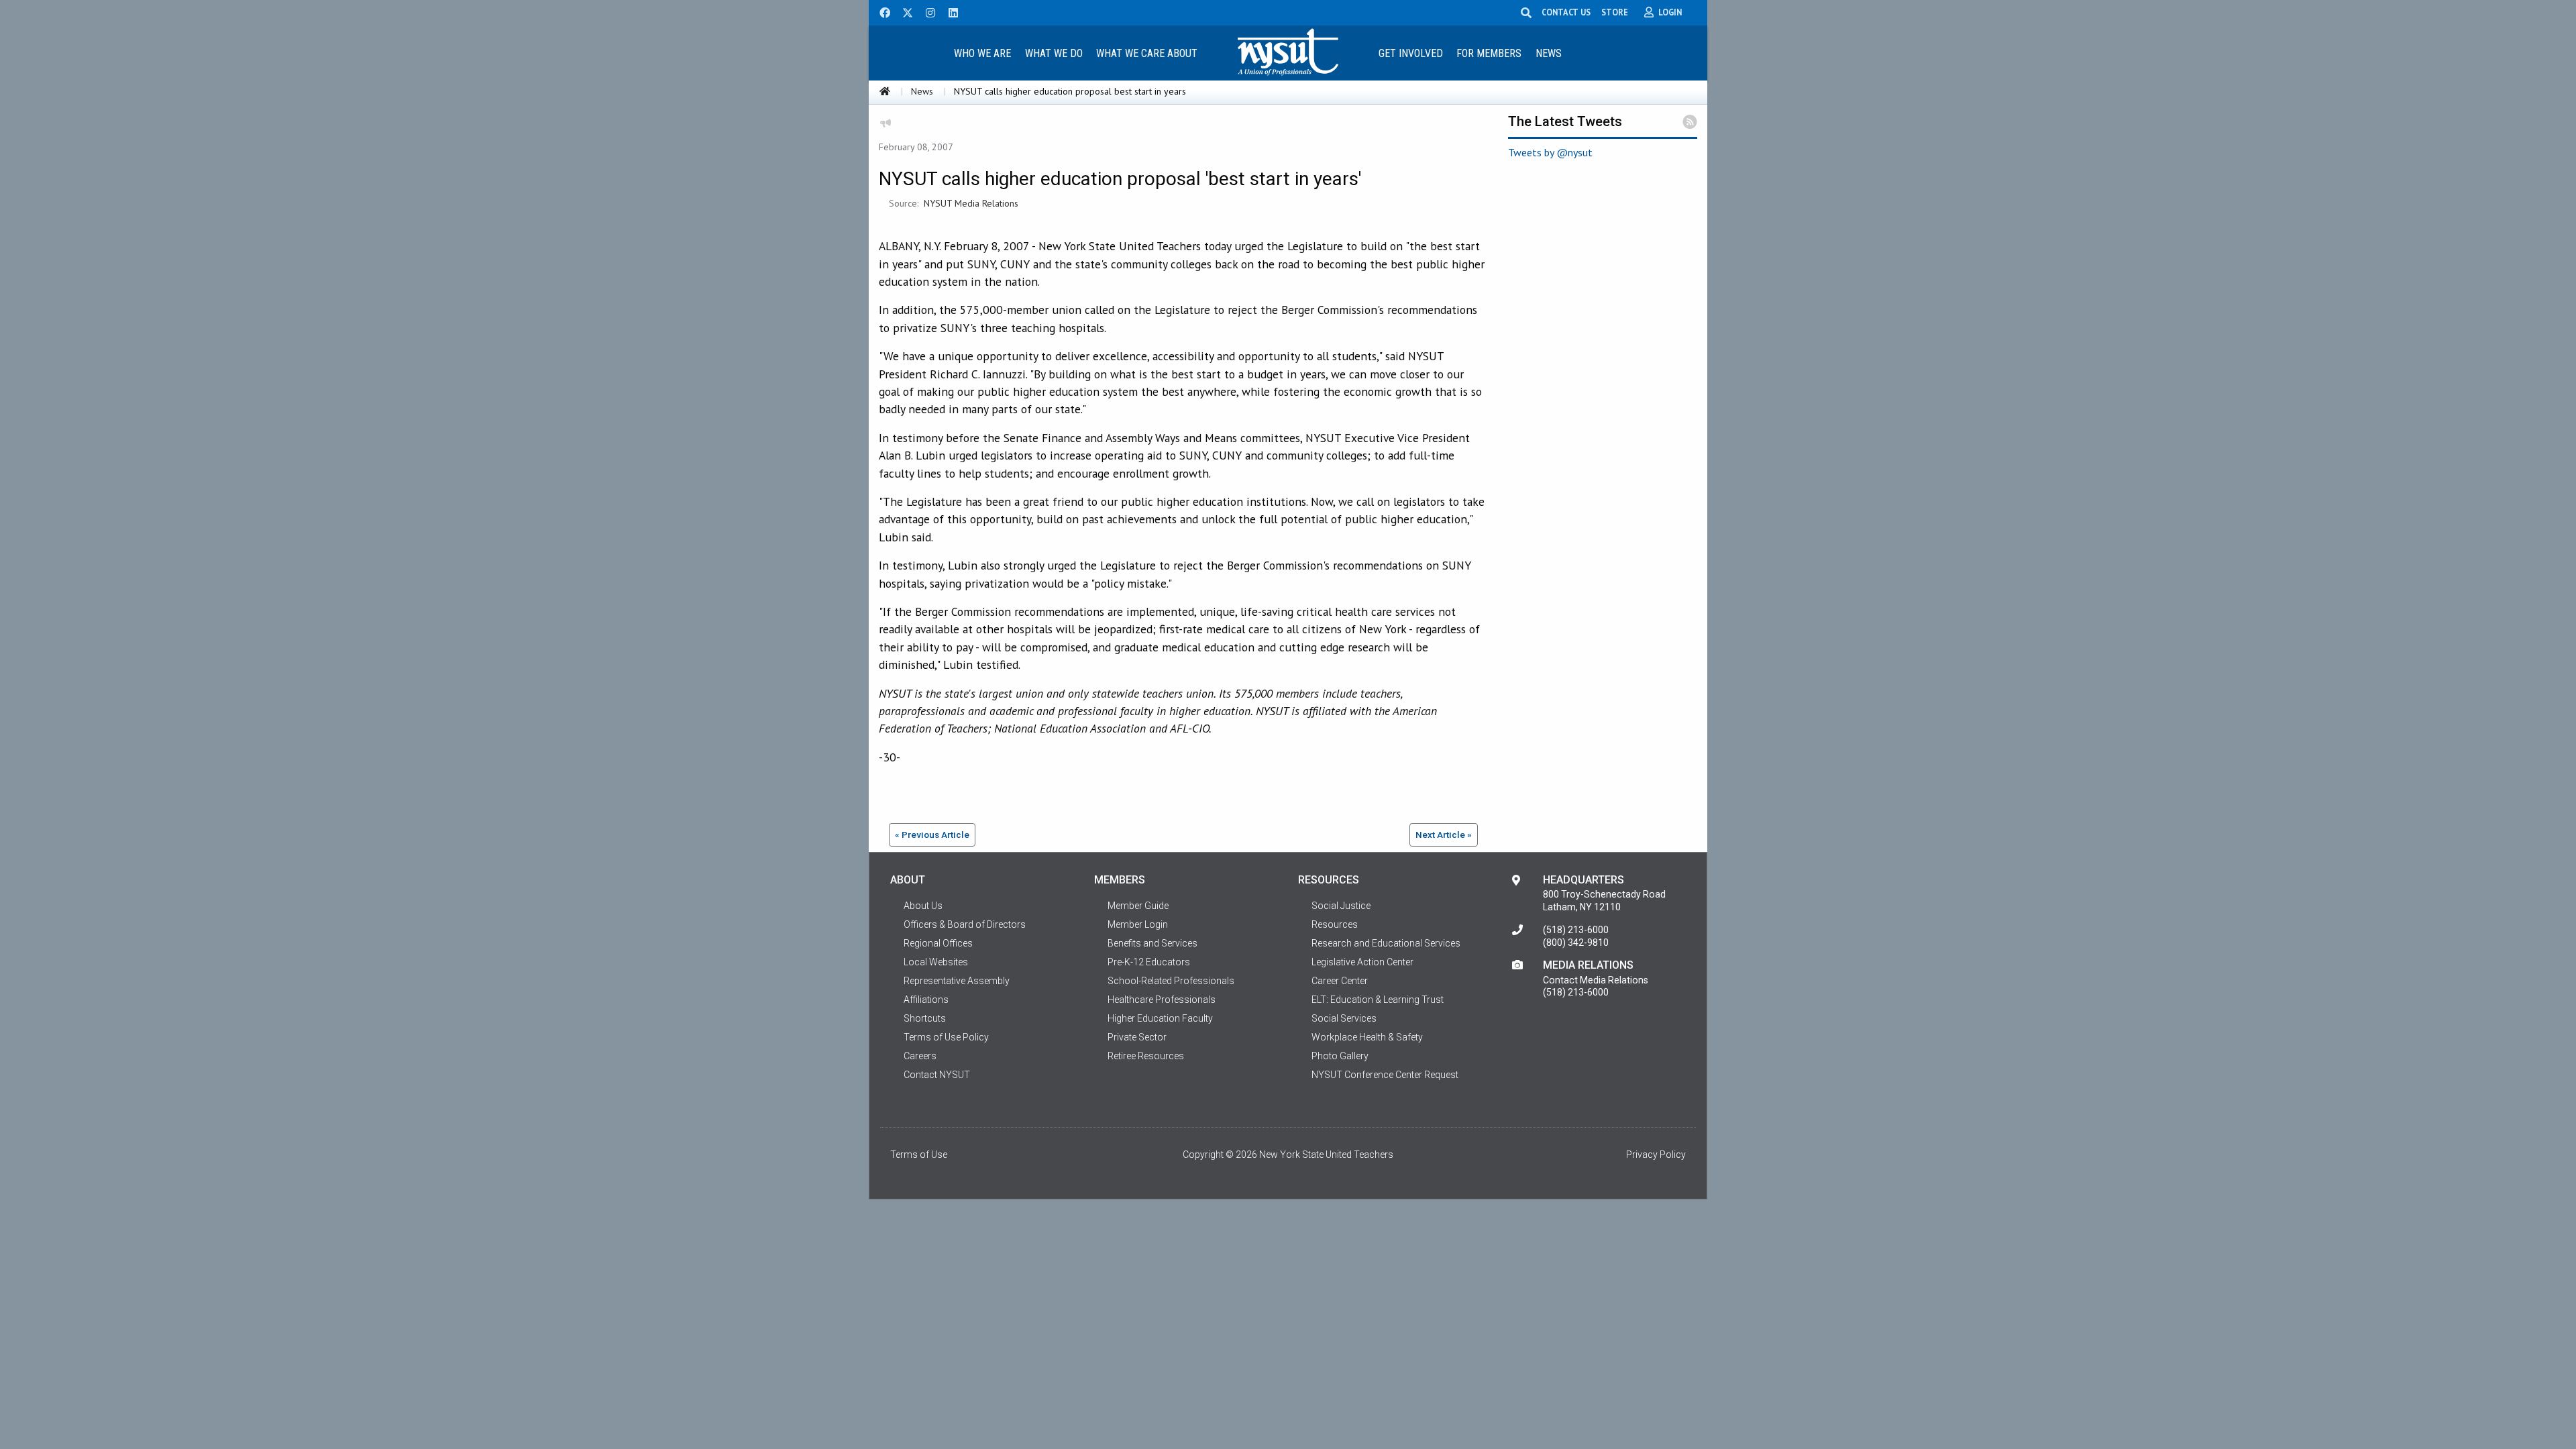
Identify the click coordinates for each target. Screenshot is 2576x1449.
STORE (1615, 12)
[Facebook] (880, 11)
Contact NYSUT (937, 1075)
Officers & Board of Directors (965, 924)
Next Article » (1444, 835)
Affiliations (926, 1000)
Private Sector (1137, 1037)
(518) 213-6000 (1576, 930)
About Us (923, 906)
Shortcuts (925, 1018)
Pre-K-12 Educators (1149, 962)
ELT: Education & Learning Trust (1378, 1000)
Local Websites (936, 962)
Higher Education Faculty (1160, 1018)
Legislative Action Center (1362, 962)
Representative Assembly (957, 981)
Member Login (1138, 924)
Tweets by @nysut (1550, 152)
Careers (920, 1056)
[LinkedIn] (949, 11)
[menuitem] (982, 53)
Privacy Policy (1656, 1155)
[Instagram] (926, 11)
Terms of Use (919, 1155)
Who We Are (982, 53)
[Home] (885, 91)
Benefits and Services (1152, 943)
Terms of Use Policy (946, 1037)
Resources (1335, 924)
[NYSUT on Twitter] (903, 11)
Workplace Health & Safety (1367, 1037)
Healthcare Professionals (1162, 1000)
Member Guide (1138, 906)
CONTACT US (1566, 12)
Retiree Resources (1146, 1056)
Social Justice (1341, 906)
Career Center (1340, 981)
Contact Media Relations (1596, 980)
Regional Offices (938, 943)
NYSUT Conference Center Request (1385, 1075)
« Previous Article (932, 835)
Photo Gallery (1340, 1056)
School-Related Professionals (1171, 981)
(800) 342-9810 (1576, 943)
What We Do (1054, 53)
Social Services (1344, 1018)
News (1549, 53)
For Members (1489, 53)
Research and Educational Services (1386, 943)
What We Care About (1147, 53)
